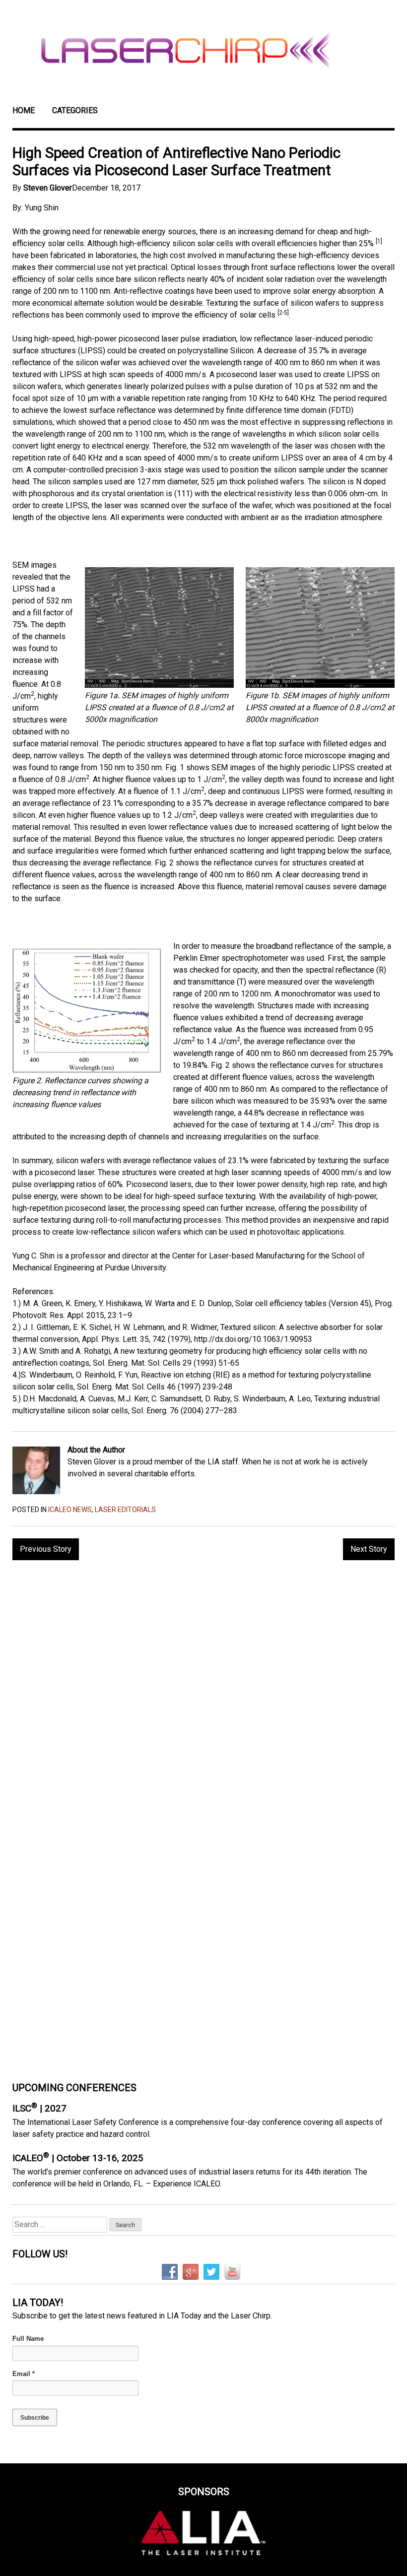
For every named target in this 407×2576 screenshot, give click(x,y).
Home (24, 110)
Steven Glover (48, 188)
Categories (75, 110)
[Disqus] (203, 1696)
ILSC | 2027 (39, 2109)
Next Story (369, 1549)
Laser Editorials (125, 1510)
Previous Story (46, 1549)
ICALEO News (70, 1510)
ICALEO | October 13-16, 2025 (78, 2158)
